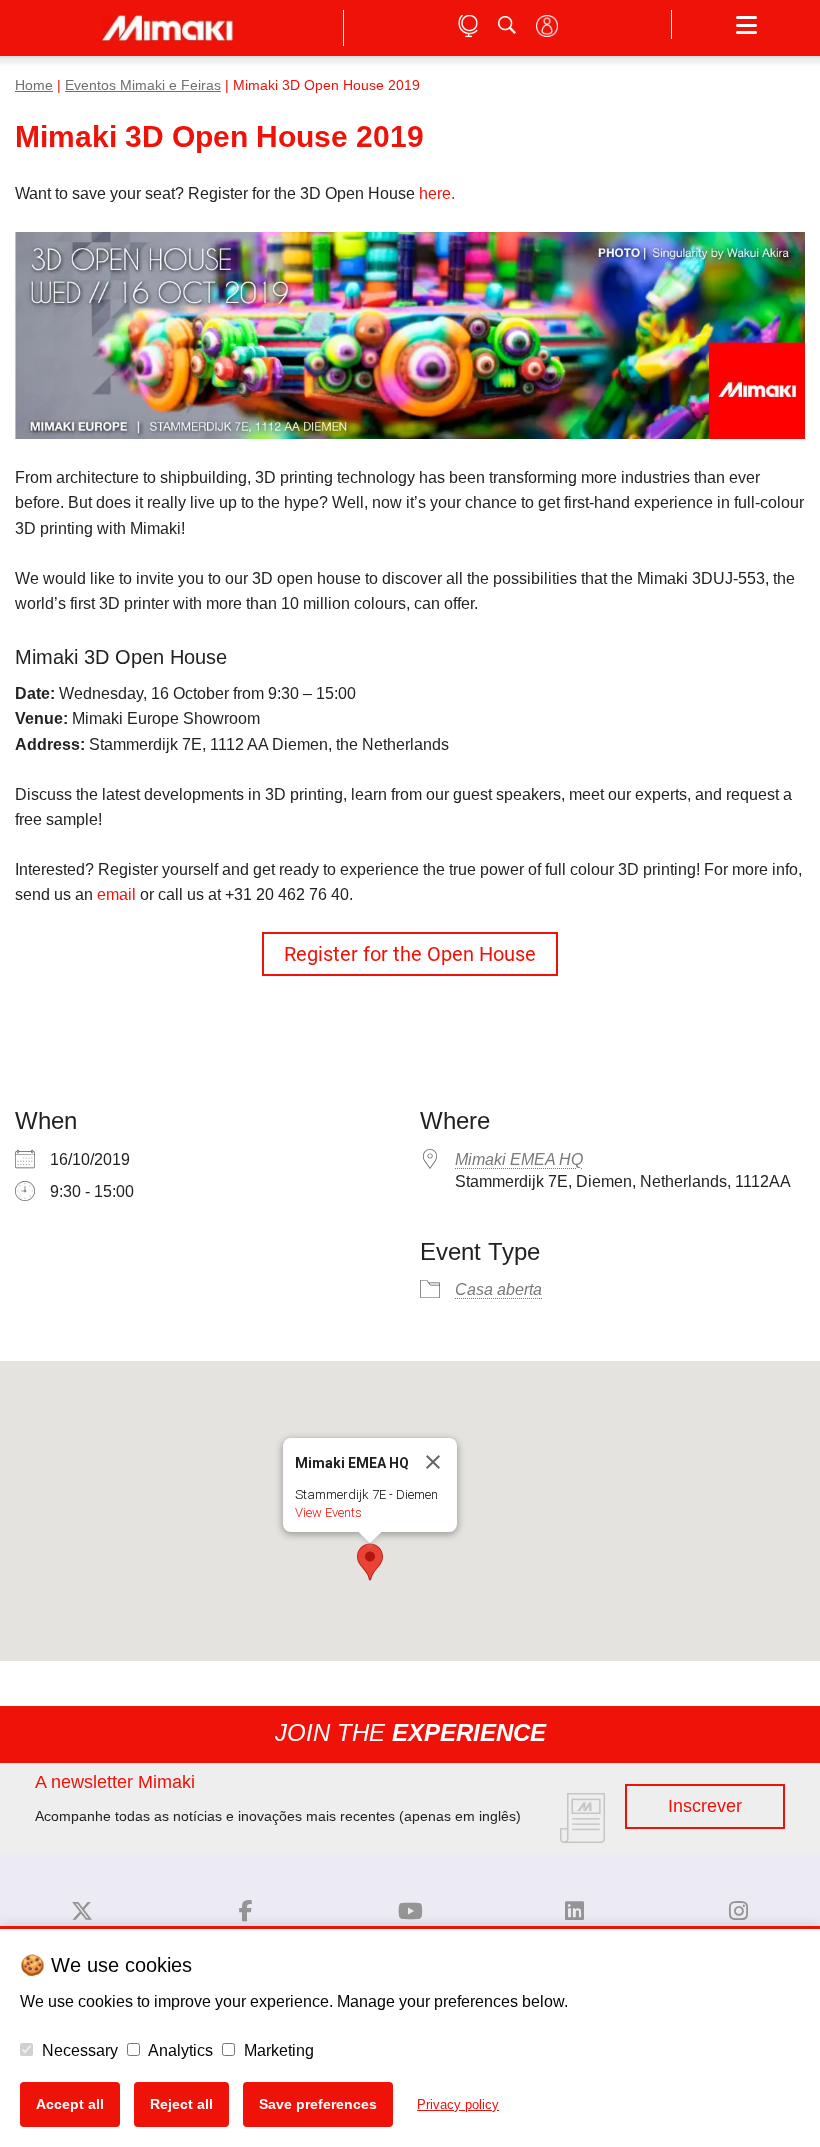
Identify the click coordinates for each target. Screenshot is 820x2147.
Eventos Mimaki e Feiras (143, 85)
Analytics (179, 2050)
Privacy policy (458, 2104)
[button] (410, 954)
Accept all (70, 2104)
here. (437, 193)
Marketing (277, 2050)
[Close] (433, 1462)
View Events (328, 1512)
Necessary (78, 2050)
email (116, 894)
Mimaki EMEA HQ (519, 1159)
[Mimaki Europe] (82, 1911)
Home (34, 85)
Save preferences (318, 2104)
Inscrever (705, 1806)
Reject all (181, 2104)
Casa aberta (498, 1289)
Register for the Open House (410, 954)
